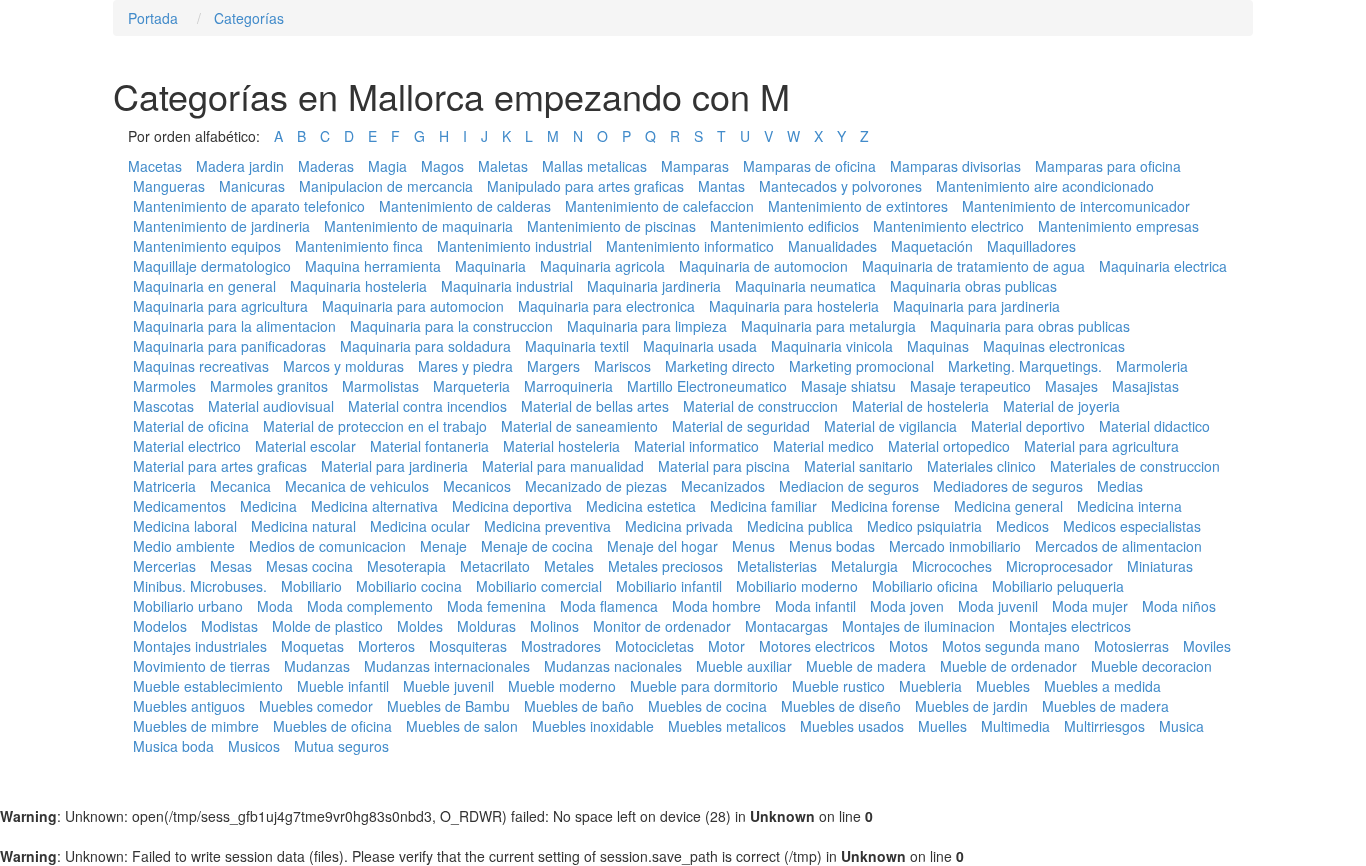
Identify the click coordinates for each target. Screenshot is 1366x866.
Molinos (554, 626)
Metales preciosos (665, 566)
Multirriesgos (1104, 726)
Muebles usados (852, 726)
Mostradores (561, 646)
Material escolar (305, 446)
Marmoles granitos (269, 386)
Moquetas (312, 646)
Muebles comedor (316, 706)
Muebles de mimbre (196, 726)
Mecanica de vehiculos (357, 486)
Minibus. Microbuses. (200, 586)
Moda (275, 606)
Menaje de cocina (537, 546)
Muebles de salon (462, 726)
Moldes (420, 626)
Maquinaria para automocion (413, 306)
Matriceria (164, 486)
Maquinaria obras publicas (973, 286)
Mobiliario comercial (539, 586)
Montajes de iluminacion (918, 626)
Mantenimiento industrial (514, 246)
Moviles (1207, 646)
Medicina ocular (420, 526)
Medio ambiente (184, 546)
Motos (908, 646)
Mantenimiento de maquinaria (418, 226)
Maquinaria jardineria (654, 286)
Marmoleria (1152, 366)
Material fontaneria (429, 446)
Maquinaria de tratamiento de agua (973, 266)
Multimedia (1015, 726)
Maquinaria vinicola (832, 346)
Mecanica (240, 486)
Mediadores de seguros (1008, 486)
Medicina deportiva (512, 506)
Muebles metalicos (727, 726)
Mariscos (622, 366)
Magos (442, 166)
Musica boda (173, 746)
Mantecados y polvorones (840, 186)
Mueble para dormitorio (704, 686)
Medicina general (1008, 506)
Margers (553, 366)
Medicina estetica (641, 506)
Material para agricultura (1101, 446)
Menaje (443, 546)
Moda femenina (496, 606)
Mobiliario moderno (797, 586)
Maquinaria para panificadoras (229, 346)
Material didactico (1154, 426)
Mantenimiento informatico (690, 246)
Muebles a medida (1102, 686)
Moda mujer (1090, 606)
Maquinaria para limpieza (647, 326)
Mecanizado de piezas (596, 486)
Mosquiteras (468, 646)
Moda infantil (815, 606)
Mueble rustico (838, 686)
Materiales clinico (981, 466)
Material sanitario (858, 466)
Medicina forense (885, 506)
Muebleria (930, 686)
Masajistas (1145, 386)
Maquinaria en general (204, 286)
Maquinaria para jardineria (976, 306)
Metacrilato (495, 566)
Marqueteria (471, 386)
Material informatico (696, 446)
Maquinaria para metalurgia (828, 326)
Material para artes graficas (220, 466)
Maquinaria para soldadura (425, 346)
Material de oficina (191, 426)
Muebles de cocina (707, 706)
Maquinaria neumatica (805, 286)
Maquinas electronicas (1054, 346)
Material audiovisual (271, 406)
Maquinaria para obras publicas (1030, 326)
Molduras (486, 626)
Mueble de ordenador (1008, 666)
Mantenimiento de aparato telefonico (249, 206)
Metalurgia (864, 566)
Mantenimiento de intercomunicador (1076, 206)
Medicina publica (800, 526)
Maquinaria (490, 266)
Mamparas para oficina (1108, 166)
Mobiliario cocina (409, 586)
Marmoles (164, 386)
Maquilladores (1031, 246)
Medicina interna (1129, 506)
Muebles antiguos (189, 706)
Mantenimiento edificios (784, 226)
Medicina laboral (185, 526)
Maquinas (938, 346)
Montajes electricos (1070, 626)
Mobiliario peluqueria (1058, 586)
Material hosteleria (561, 446)
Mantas (721, 186)
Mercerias (164, 566)
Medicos (1022, 526)
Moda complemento (370, 606)
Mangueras (169, 186)
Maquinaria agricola (602, 266)
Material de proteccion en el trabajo (375, 426)
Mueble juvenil (448, 686)
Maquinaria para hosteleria (794, 306)
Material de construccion (760, 406)
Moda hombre (716, 606)
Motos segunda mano (1011, 646)
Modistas (229, 626)
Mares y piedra (465, 366)
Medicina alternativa (374, 506)
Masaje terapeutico (970, 386)
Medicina (268, 506)
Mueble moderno (562, 686)
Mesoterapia (406, 566)
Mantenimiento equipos (207, 246)
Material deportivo (1028, 426)
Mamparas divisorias (955, 166)
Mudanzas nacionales (613, 666)
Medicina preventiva (547, 526)
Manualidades (832, 246)
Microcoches (952, 566)
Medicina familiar (763, 506)
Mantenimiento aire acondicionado (1045, 186)
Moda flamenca (609, 606)
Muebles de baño (579, 706)
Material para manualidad (563, 466)
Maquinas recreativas (201, 366)
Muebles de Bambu (448, 706)
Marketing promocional (861, 366)
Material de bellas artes (595, 406)
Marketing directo (720, 366)
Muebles (1003, 686)
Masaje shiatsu (848, 386)
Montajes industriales (200, 646)
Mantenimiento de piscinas (611, 226)
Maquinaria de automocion (763, 266)
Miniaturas (1160, 566)
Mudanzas (317, 666)
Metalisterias (777, 566)
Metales (569, 566)
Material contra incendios (427, 406)
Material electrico (187, 446)
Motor (726, 646)
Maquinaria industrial (507, 286)
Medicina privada (679, 526)
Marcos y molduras (343, 366)
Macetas (155, 166)
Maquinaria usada (700, 346)
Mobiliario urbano (188, 606)
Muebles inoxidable (593, 726)
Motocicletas (654, 646)
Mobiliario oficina (925, 586)
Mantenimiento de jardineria (221, 226)
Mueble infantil (343, 686)
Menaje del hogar (662, 546)
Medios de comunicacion (327, 546)
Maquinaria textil (577, 346)
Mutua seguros (341, 746)
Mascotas (163, 406)
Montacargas (786, 626)
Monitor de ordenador (662, 626)
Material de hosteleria (920, 406)
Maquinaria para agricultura (220, 306)
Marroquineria (568, 386)
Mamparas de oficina (809, 166)
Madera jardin (240, 166)
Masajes (1071, 386)
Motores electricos (817, 646)
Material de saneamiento (579, 426)
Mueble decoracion (1151, 666)
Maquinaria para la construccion (451, 326)
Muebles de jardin (971, 706)
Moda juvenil (998, 606)
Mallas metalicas (594, 166)
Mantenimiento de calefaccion (659, 206)
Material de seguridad (741, 426)
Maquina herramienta (373, 266)
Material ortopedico (949, 446)
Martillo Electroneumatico (707, 386)
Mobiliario (311, 586)
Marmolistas (380, 386)
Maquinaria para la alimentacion (234, 326)
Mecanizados (723, 486)
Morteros (386, 646)
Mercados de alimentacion (1118, 546)
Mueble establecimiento (208, 686)
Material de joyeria (1061, 406)
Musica (1181, 726)
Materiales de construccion (1135, 466)
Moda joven (907, 606)
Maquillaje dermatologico (212, 266)
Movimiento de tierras (201, 666)
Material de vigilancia (890, 426)
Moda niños (1179, 606)
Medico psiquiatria (924, 526)
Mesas (231, 566)
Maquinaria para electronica (606, 306)
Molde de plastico (327, 626)
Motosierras (1131, 646)
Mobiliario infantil (669, 586)
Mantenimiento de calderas (465, 206)
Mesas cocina (309, 566)
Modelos (160, 626)
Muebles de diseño (841, 706)
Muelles (942, 726)
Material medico (823, 446)
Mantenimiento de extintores (858, 206)
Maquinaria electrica (1163, 266)
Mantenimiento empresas (1118, 226)
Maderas (326, 166)
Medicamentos (179, 506)
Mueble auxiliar (744, 666)
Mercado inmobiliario (955, 546)
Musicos (254, 746)
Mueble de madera (866, 666)
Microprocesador (1059, 566)
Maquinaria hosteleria (358, 286)
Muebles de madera (1105, 706)
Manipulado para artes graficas (585, 186)
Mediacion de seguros (849, 486)
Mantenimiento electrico (948, 226)
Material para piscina (724, 466)
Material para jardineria (394, 466)
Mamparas (695, 166)
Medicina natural (303, 526)
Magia (387, 166)
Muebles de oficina (332, 726)
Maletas (503, 166)
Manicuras (252, 186)
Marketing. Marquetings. (1025, 366)
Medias (1120, 486)
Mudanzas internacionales (447, 666)
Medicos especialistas (1132, 526)
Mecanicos (477, 486)
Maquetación (932, 246)
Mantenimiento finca (359, 246)
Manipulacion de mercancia (386, 186)
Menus (753, 546)
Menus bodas (832, 546)
